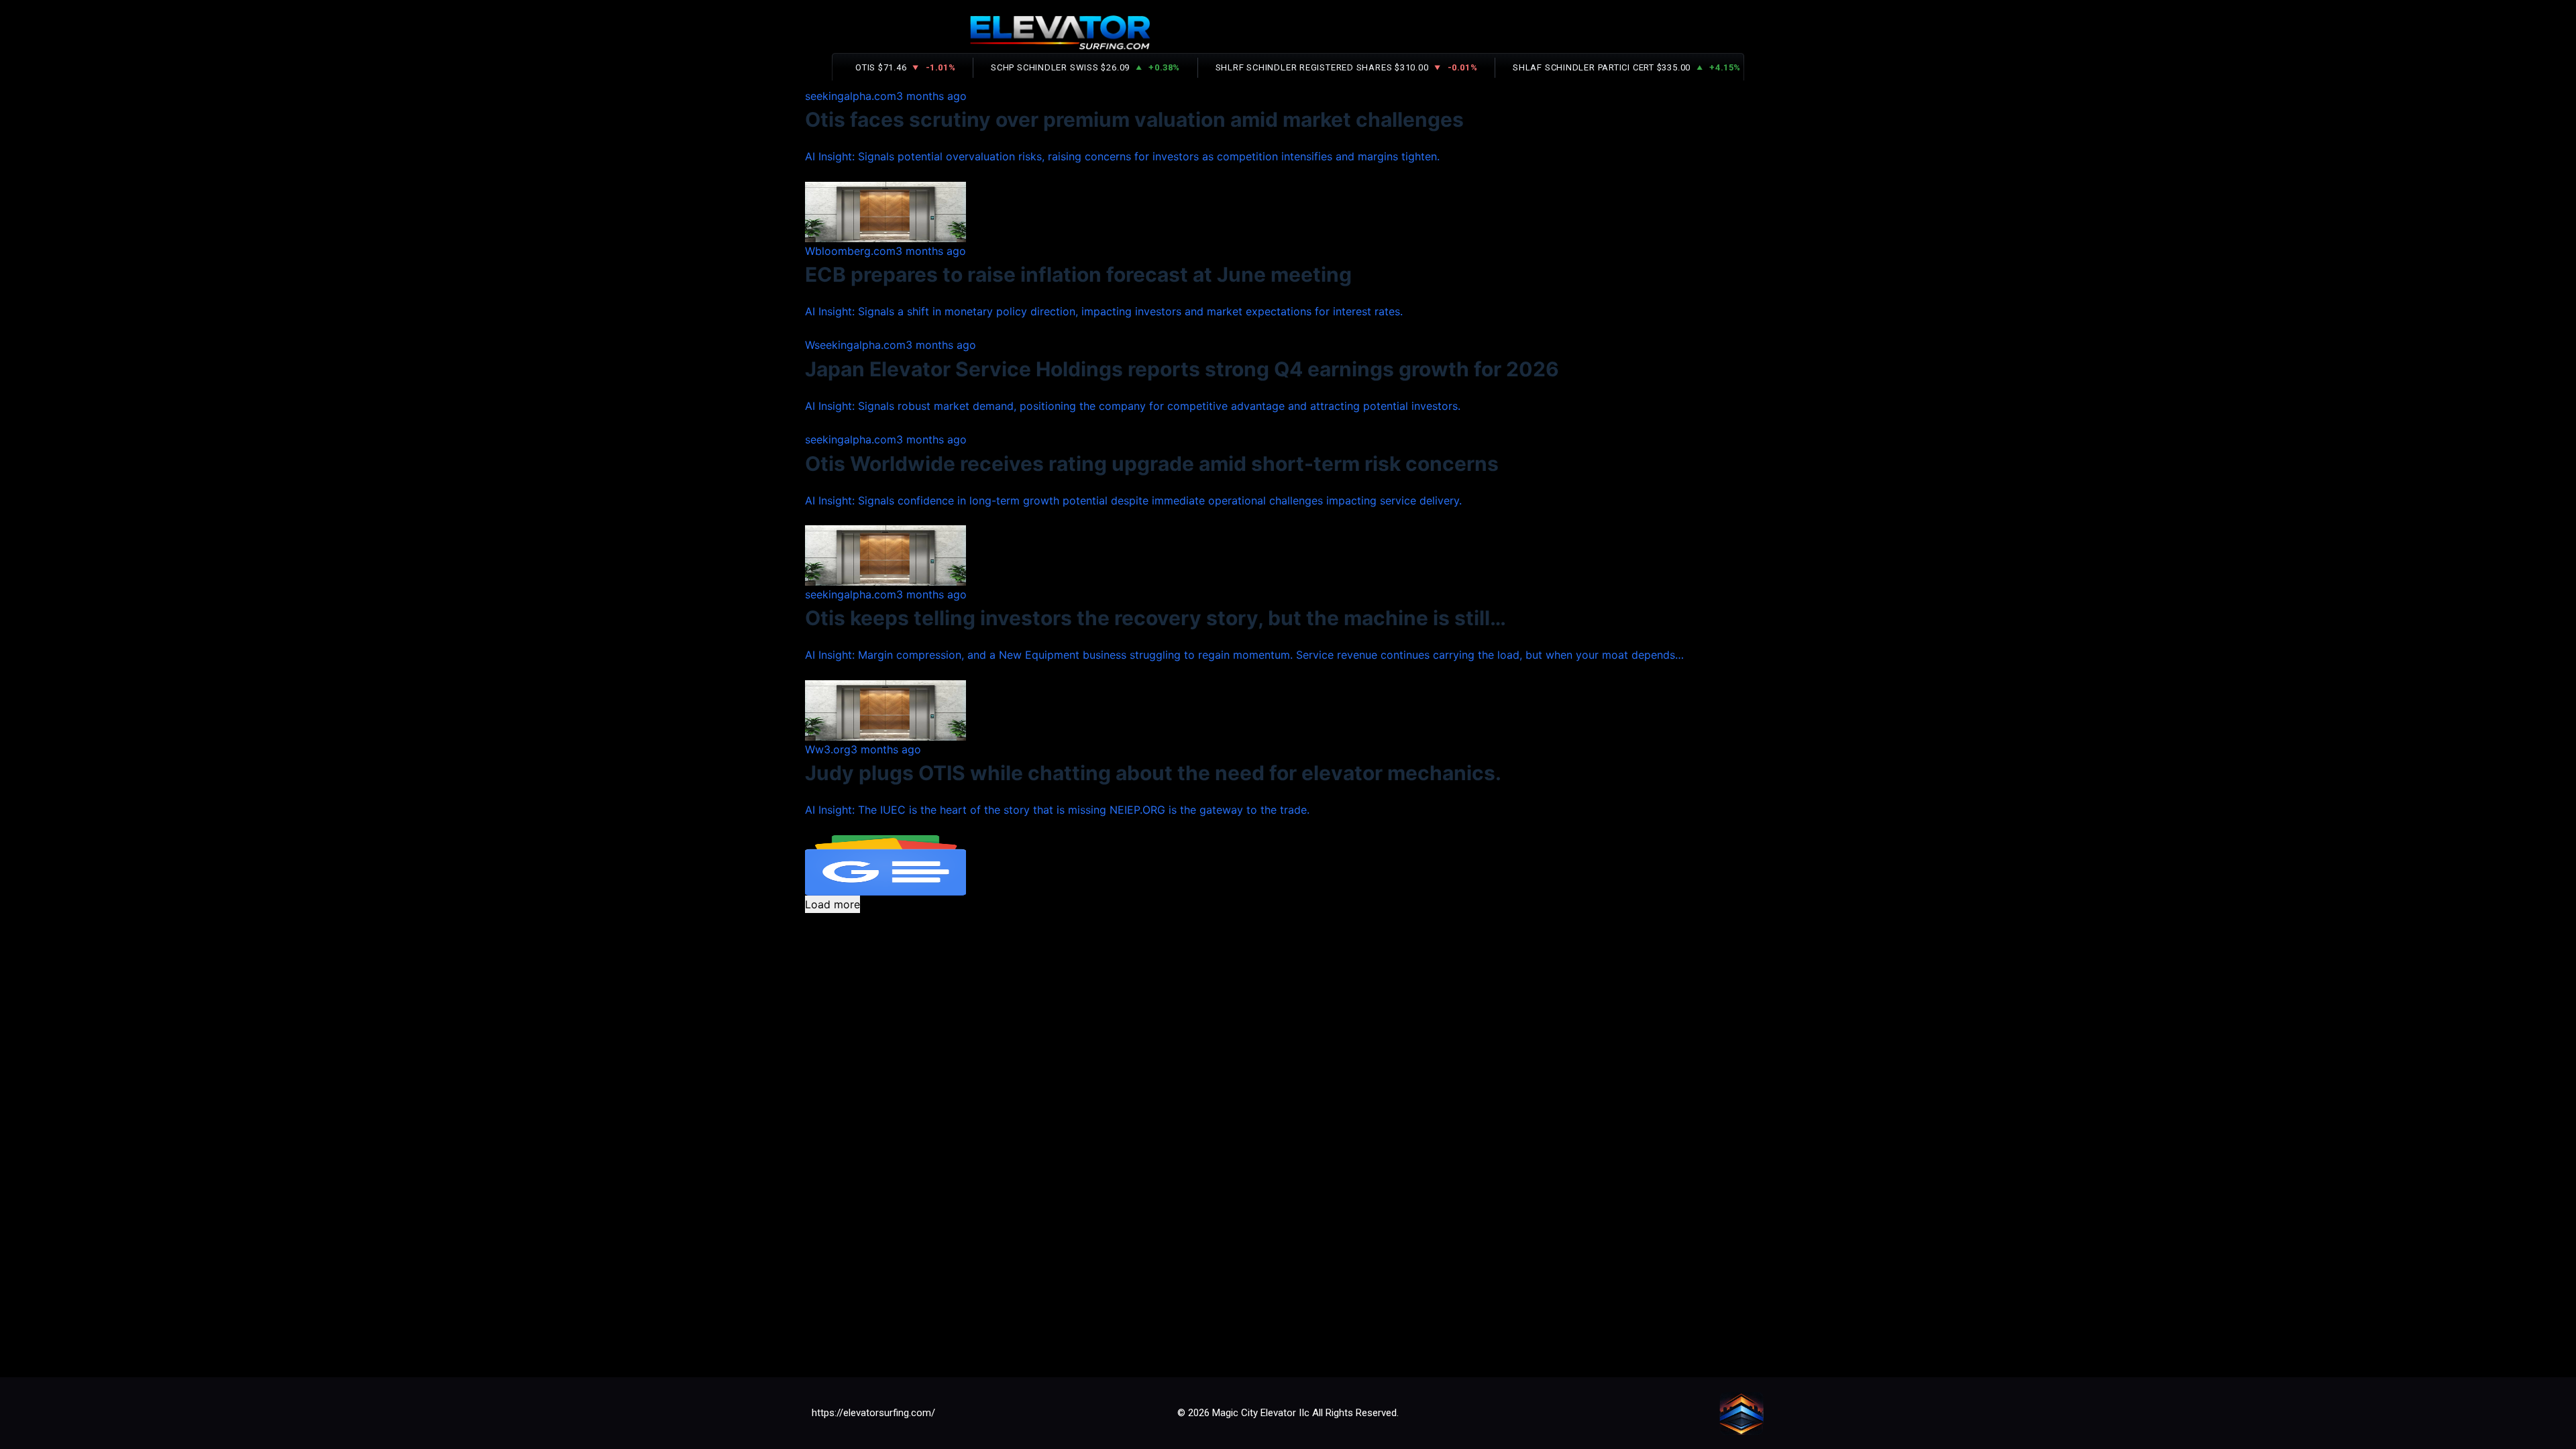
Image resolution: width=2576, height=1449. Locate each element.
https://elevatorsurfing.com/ (873, 1413)
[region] (1288, 345)
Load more (833, 904)
